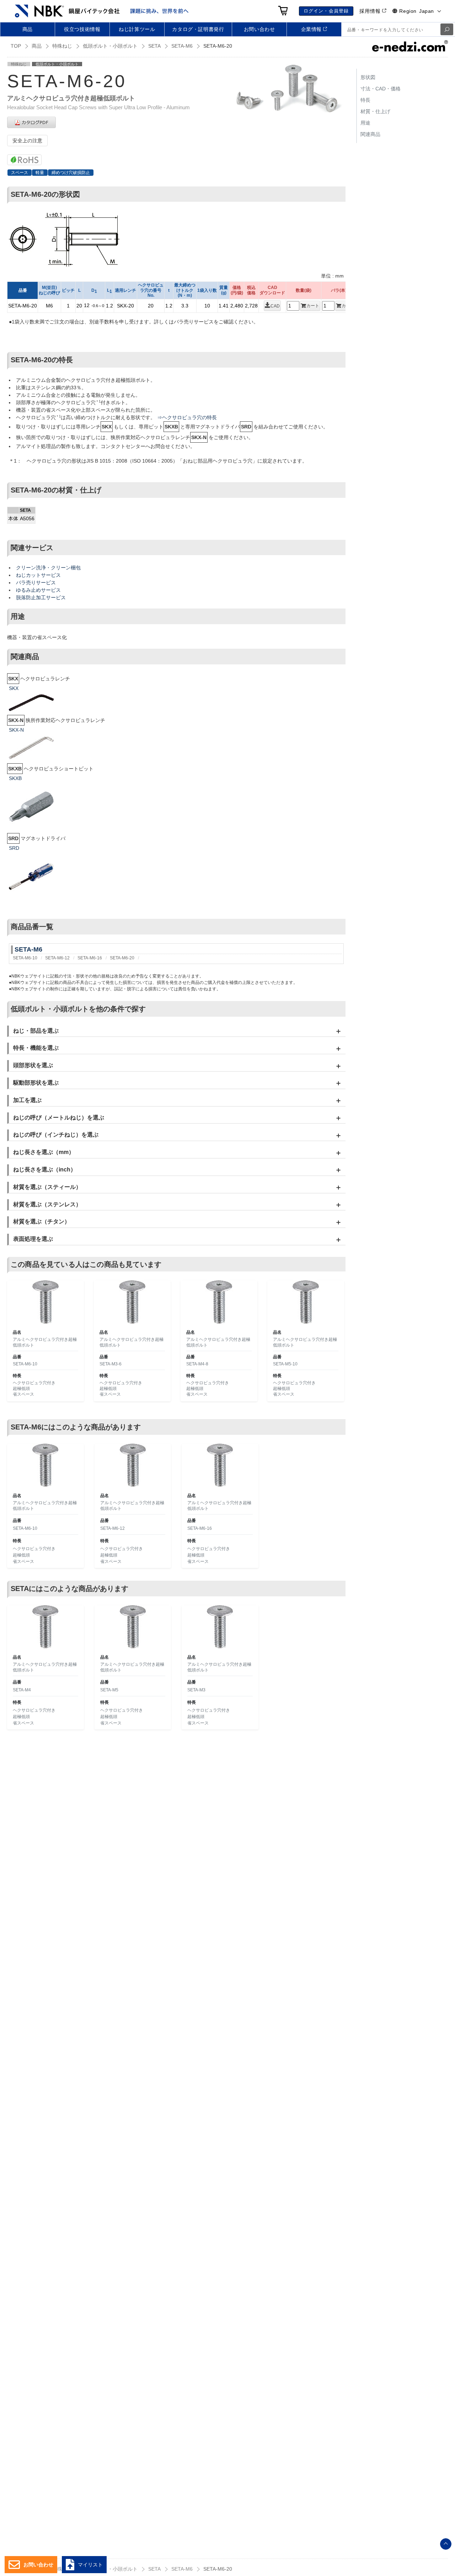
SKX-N (16, 730)
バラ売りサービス (36, 583)
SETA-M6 (182, 46)
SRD (14, 848)
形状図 (368, 77)
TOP (16, 46)
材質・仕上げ (375, 111)
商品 (37, 46)
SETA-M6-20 (122, 958)
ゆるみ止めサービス (38, 590)
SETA (154, 46)
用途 (365, 123)
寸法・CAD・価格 (381, 89)
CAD (275, 306)
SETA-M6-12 (57, 958)
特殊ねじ (62, 46)
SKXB (15, 778)
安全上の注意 (27, 141)
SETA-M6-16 (90, 958)
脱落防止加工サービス (41, 597)
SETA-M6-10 (25, 958)
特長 (365, 100)
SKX (14, 688)
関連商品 (370, 134)
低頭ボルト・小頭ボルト (110, 46)
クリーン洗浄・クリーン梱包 (48, 568)
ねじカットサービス (38, 575)
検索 (447, 29)
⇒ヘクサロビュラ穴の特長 (187, 417)
